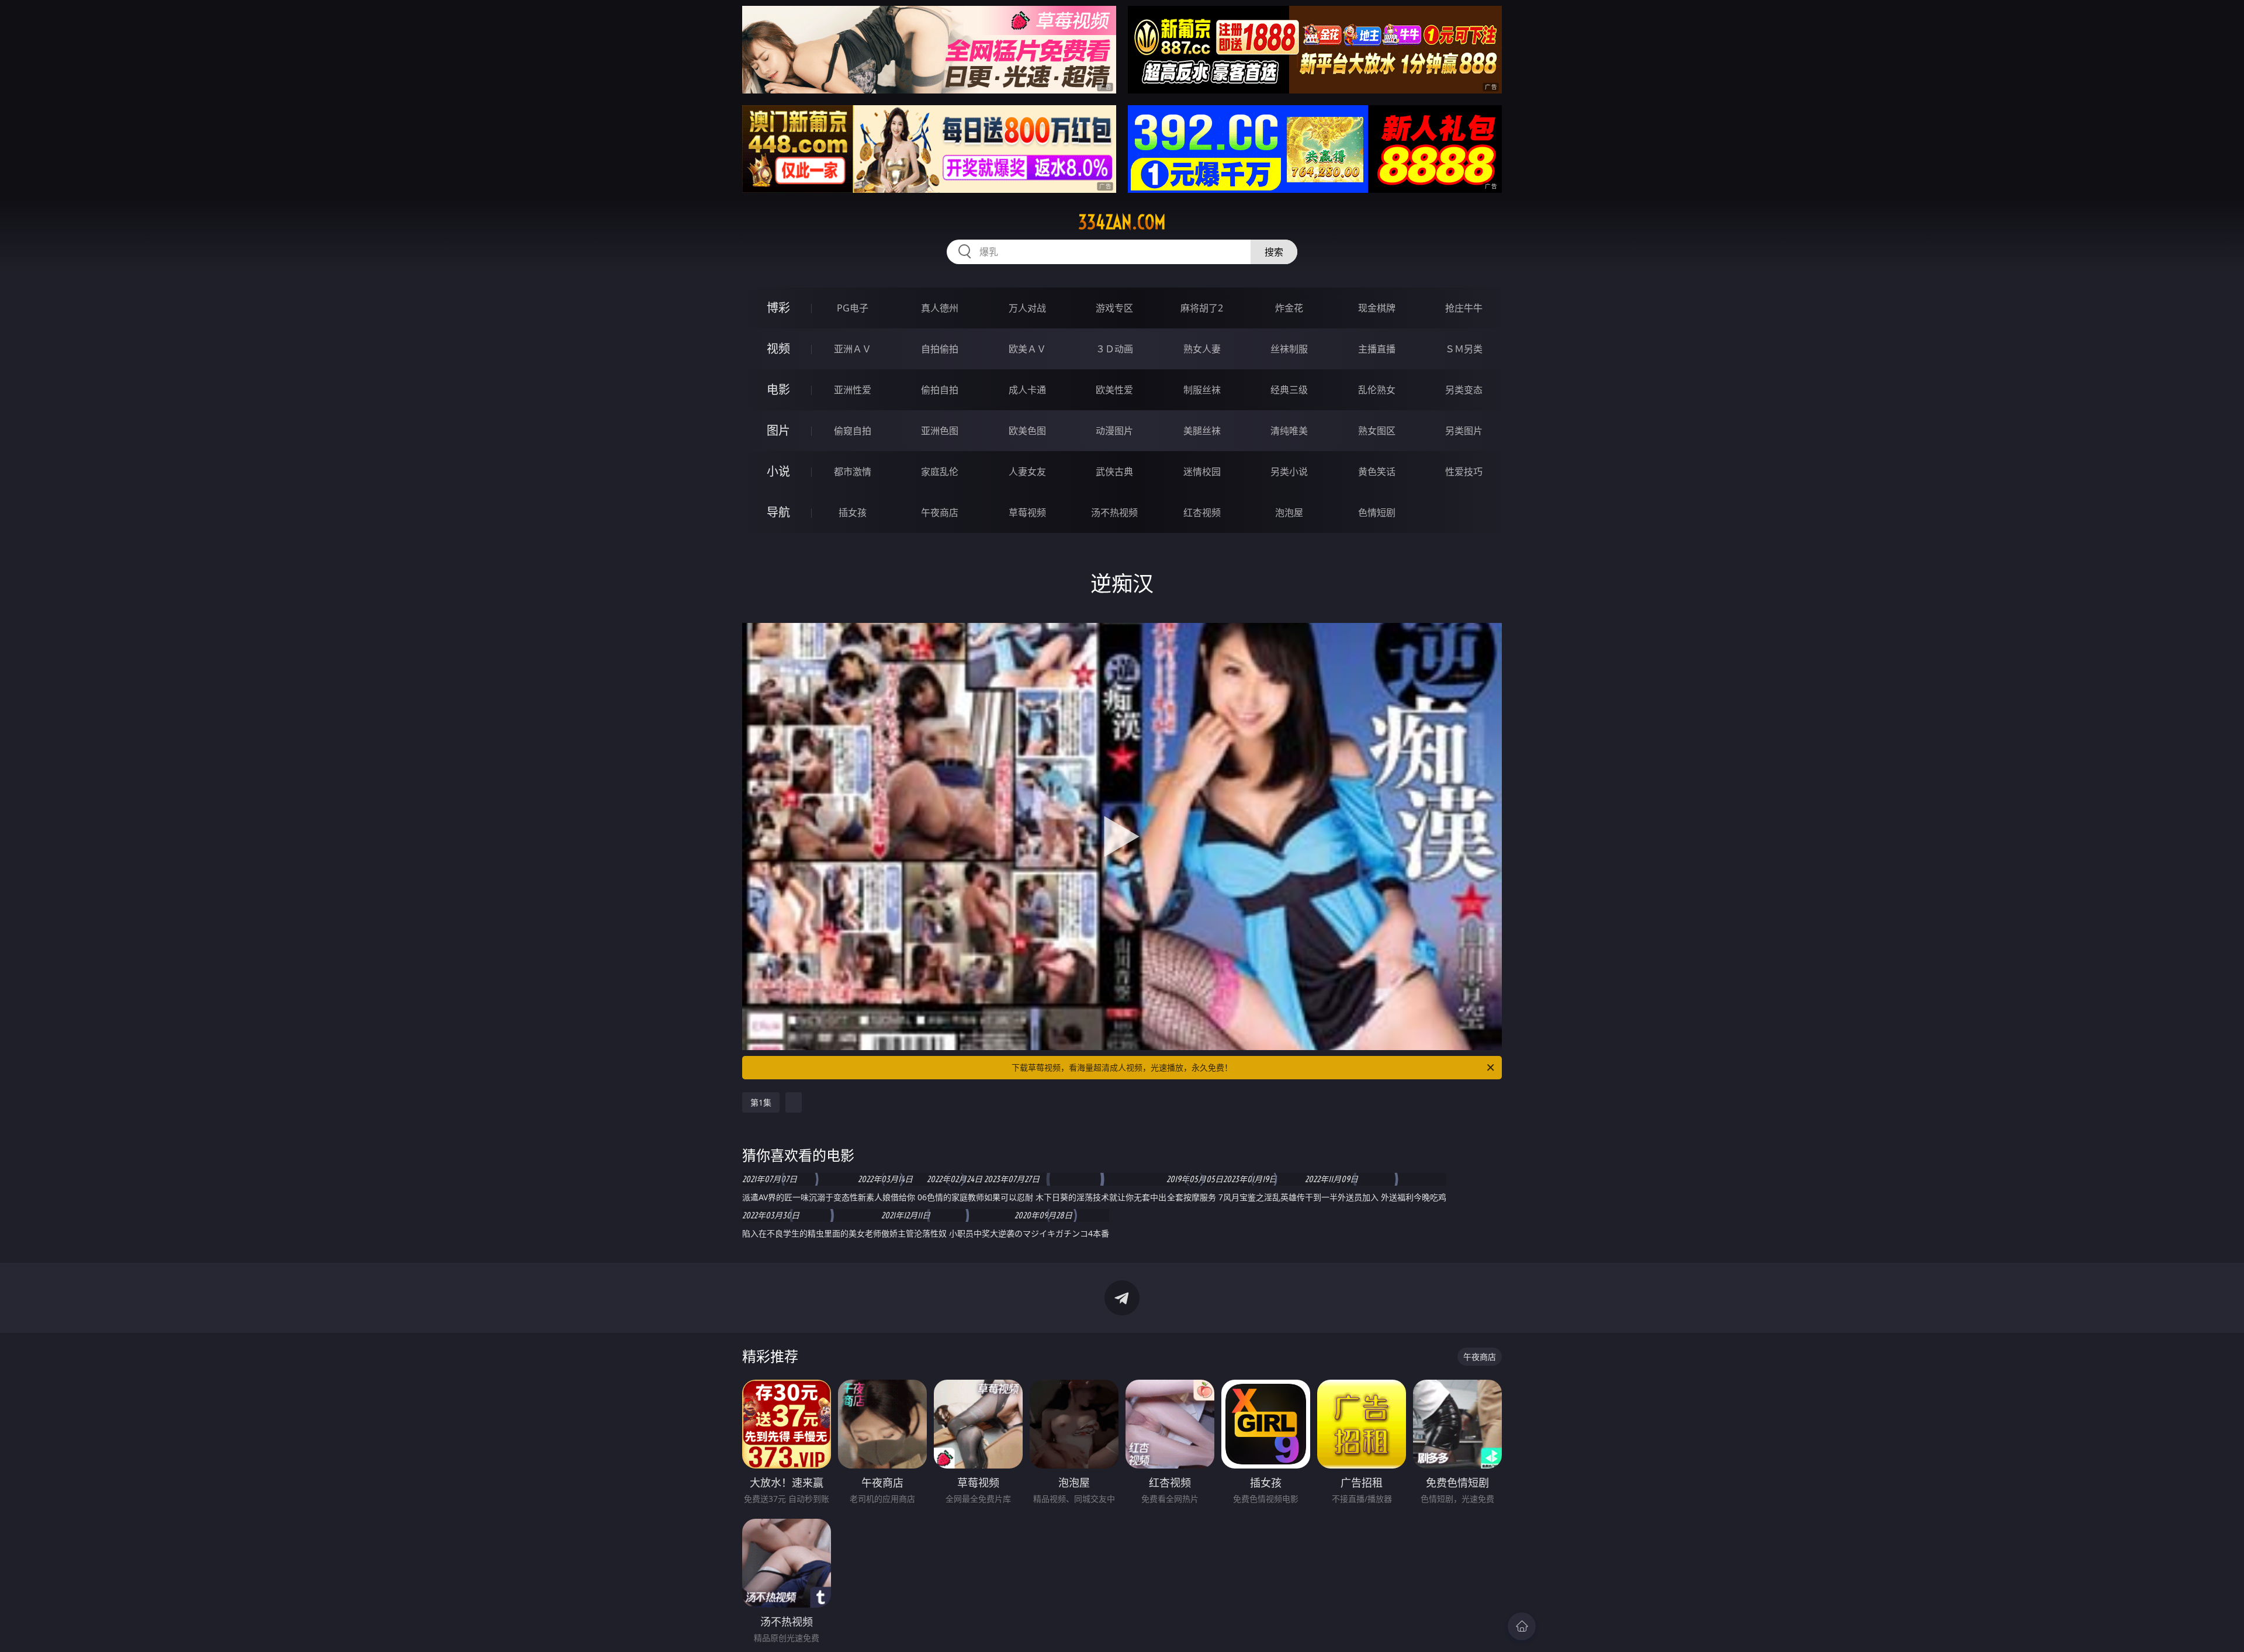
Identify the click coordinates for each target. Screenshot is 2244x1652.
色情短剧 (1377, 512)
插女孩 (853, 512)
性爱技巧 (1464, 472)
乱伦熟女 (1377, 390)
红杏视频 (1202, 512)
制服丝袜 (1202, 390)
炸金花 (1289, 308)
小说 (778, 471)
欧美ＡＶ (1027, 349)
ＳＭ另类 (1464, 349)
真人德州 (940, 308)
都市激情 (853, 472)
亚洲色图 (940, 431)
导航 (778, 512)
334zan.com (1122, 222)
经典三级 (1289, 390)
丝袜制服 (1289, 349)
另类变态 (1464, 390)
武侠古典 (1114, 472)
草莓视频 (1027, 512)
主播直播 (1377, 349)
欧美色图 (1027, 431)
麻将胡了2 (1202, 308)
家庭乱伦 (940, 472)
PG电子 (853, 308)
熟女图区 (1377, 431)
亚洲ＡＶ (853, 349)
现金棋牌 (1377, 308)
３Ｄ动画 (1114, 349)
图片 (778, 430)
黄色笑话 (1377, 472)
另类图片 (1464, 431)
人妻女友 (1027, 472)
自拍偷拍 (940, 349)
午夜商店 (940, 512)
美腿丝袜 (1202, 431)
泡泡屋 (1289, 512)
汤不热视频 (1114, 512)
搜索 (1274, 252)
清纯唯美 (1289, 431)
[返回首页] (1522, 1626)
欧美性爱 (1114, 390)
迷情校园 (1202, 472)
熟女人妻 (1202, 349)
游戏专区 (1114, 308)
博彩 (778, 308)
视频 (778, 349)
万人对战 (1027, 308)
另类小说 (1289, 472)
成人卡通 (1027, 390)
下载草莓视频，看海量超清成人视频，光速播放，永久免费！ (1122, 1067)
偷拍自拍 (940, 390)
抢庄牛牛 (1464, 308)
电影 (778, 389)
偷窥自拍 (853, 431)
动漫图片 (1114, 431)
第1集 (761, 1102)
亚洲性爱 (853, 390)
